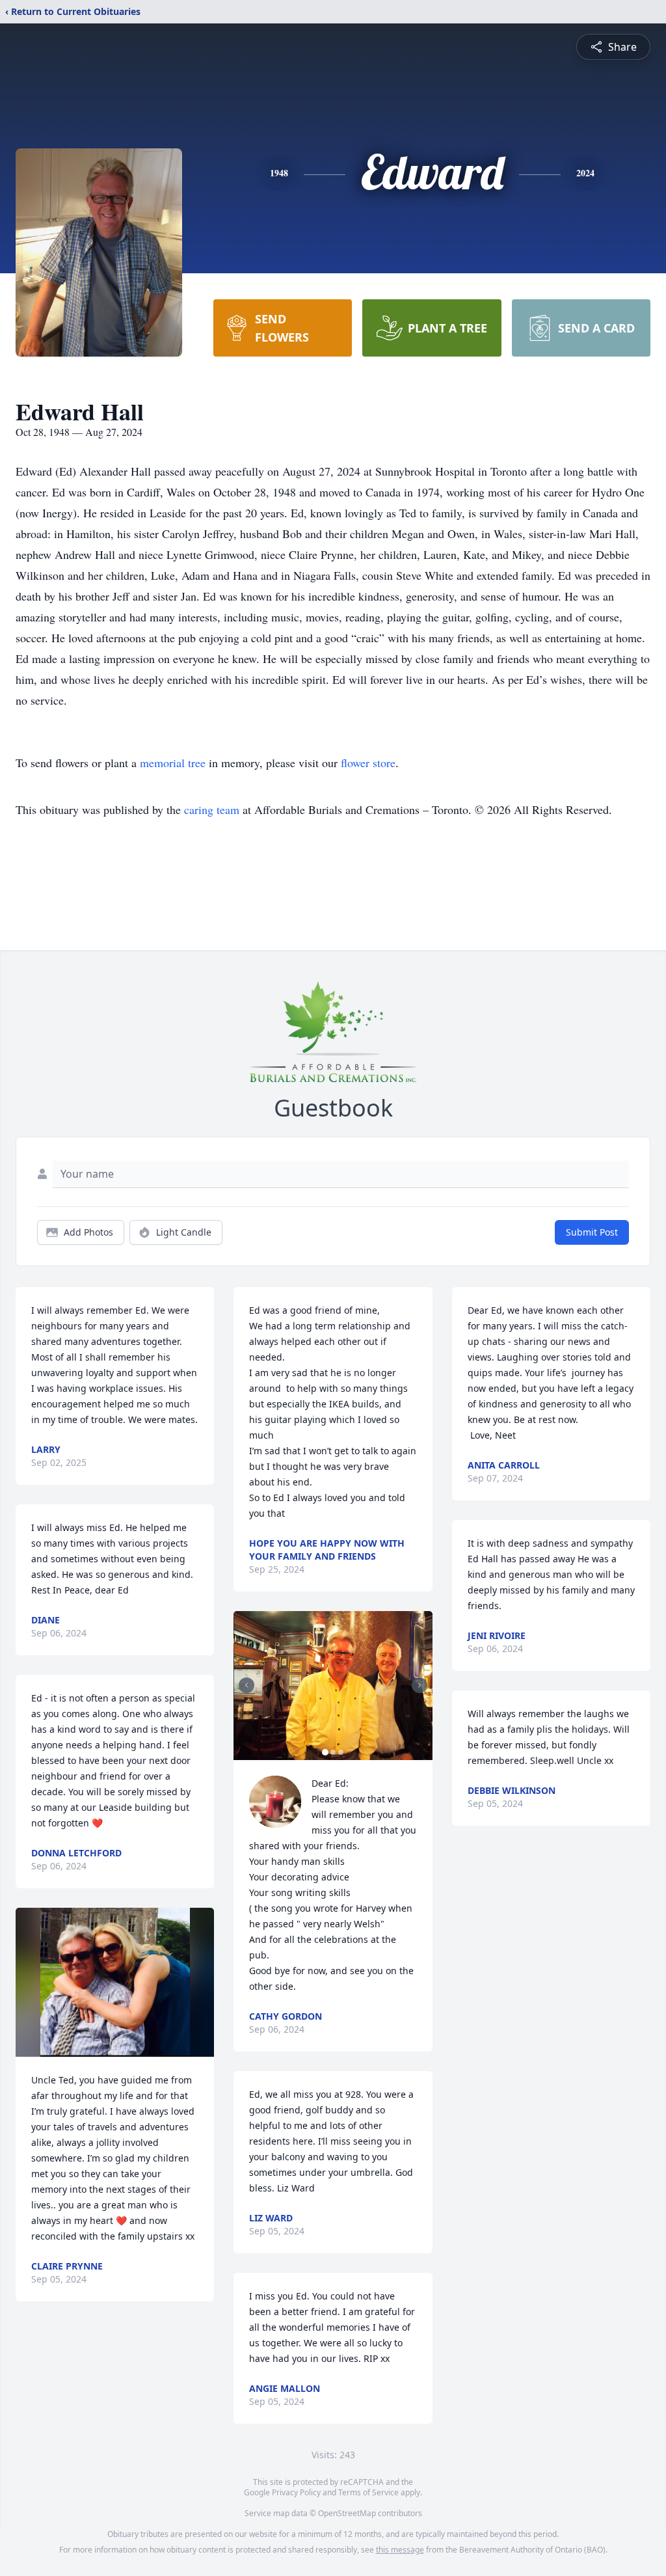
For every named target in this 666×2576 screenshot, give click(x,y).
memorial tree (173, 763)
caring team (212, 809)
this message (400, 2550)
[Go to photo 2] (333, 1752)
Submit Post (592, 1232)
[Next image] (420, 1685)
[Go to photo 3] (341, 1752)
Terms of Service (368, 2492)
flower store (368, 763)
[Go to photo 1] (325, 1752)
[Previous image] (246, 1685)
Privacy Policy (296, 2492)
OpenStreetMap (347, 2513)
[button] (115, 1982)
